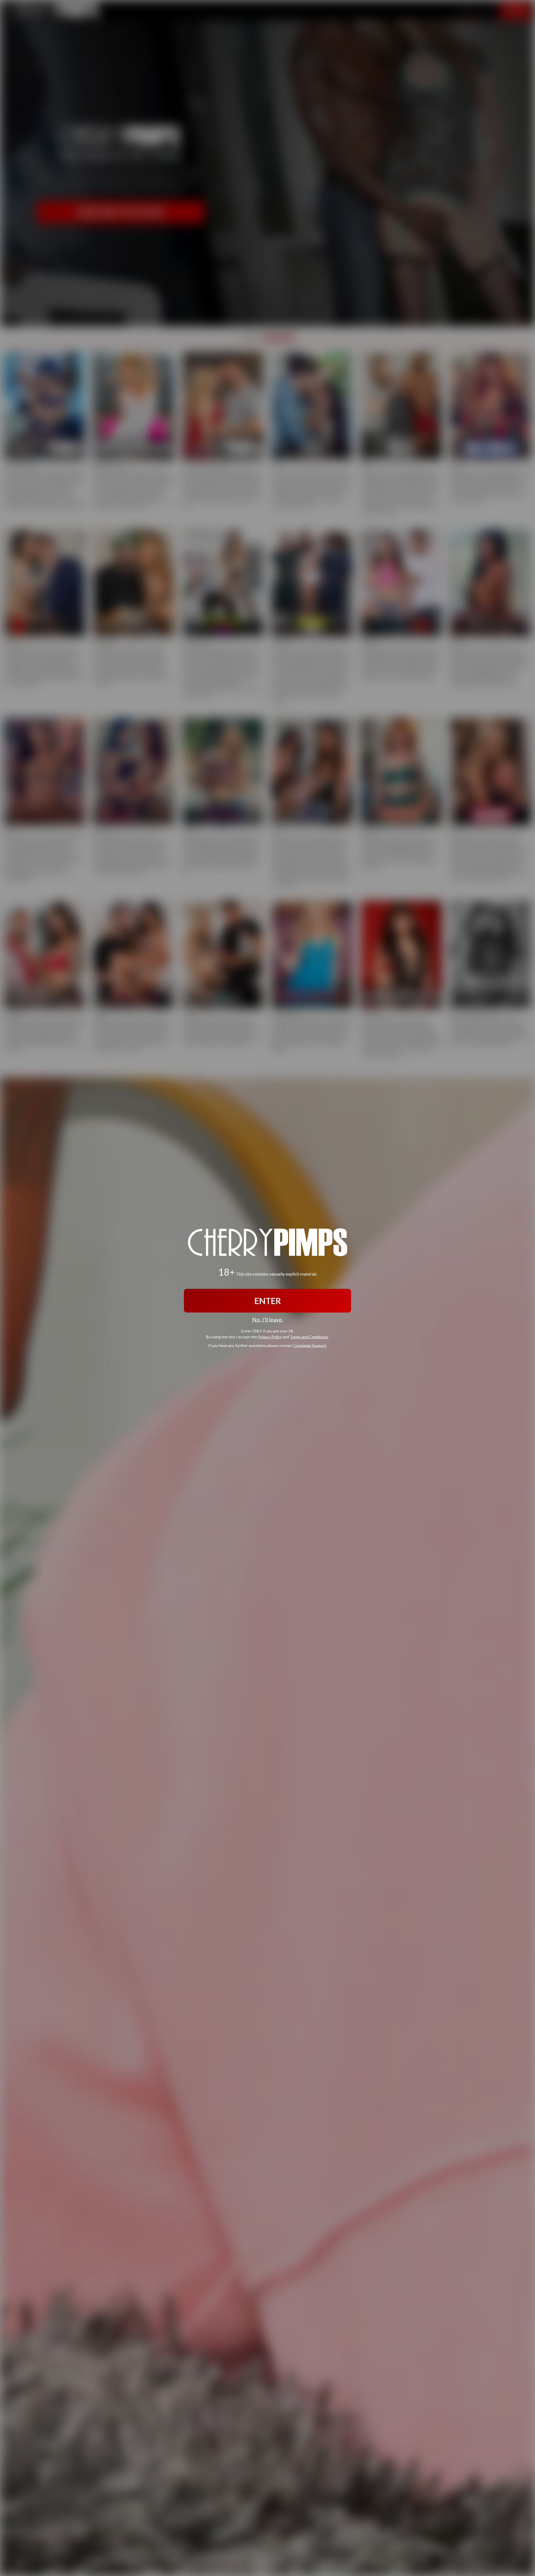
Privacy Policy (270, 1336)
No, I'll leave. (268, 1319)
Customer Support (310, 1345)
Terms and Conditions (309, 1336)
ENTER (268, 1301)
